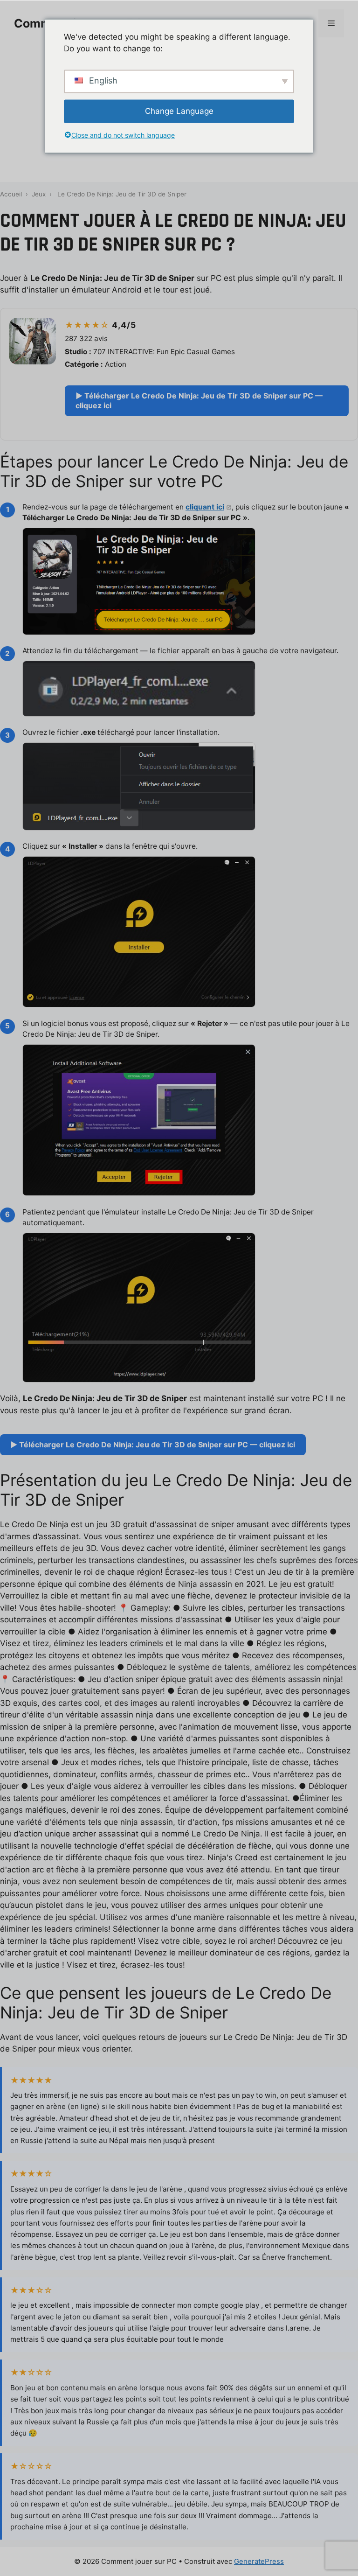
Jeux (39, 194)
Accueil (11, 194)
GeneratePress (259, 2561)
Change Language (179, 111)
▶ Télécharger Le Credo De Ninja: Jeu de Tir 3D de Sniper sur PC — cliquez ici (199, 401)
